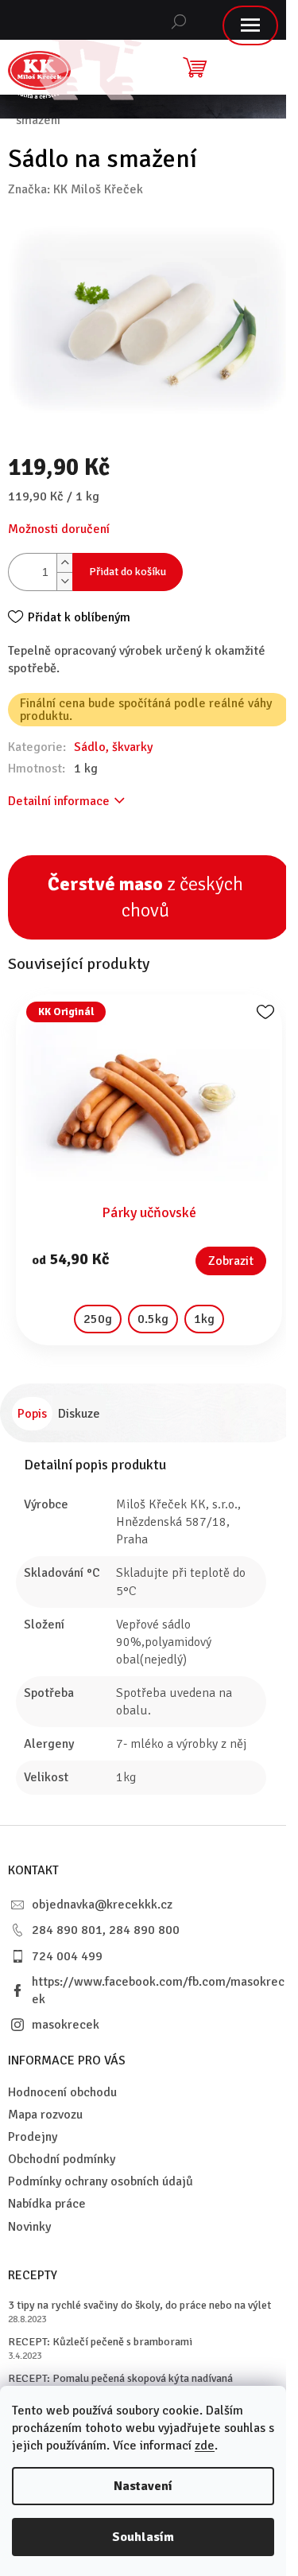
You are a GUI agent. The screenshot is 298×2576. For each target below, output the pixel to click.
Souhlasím (143, 2537)
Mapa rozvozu (45, 2115)
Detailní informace (59, 801)
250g (98, 1319)
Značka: (75, 189)
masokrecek (66, 2025)
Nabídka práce (47, 2204)
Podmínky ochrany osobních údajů (101, 2181)
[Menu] (250, 25)
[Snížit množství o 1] (64, 581)
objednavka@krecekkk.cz (102, 1905)
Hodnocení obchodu (62, 2092)
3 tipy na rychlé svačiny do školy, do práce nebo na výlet (139, 2305)
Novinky (29, 2227)
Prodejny (33, 2137)
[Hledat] (179, 20)
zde (205, 2446)
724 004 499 (67, 1956)
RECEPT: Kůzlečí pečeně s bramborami (100, 2342)
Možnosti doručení (59, 529)
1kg (204, 1319)
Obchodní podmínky (62, 2159)
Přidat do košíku (128, 572)
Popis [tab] (32, 1414)
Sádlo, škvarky (113, 747)
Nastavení (143, 2486)
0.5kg (153, 1319)
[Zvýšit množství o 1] (64, 563)
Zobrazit (231, 1261)
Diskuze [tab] (79, 1414)
